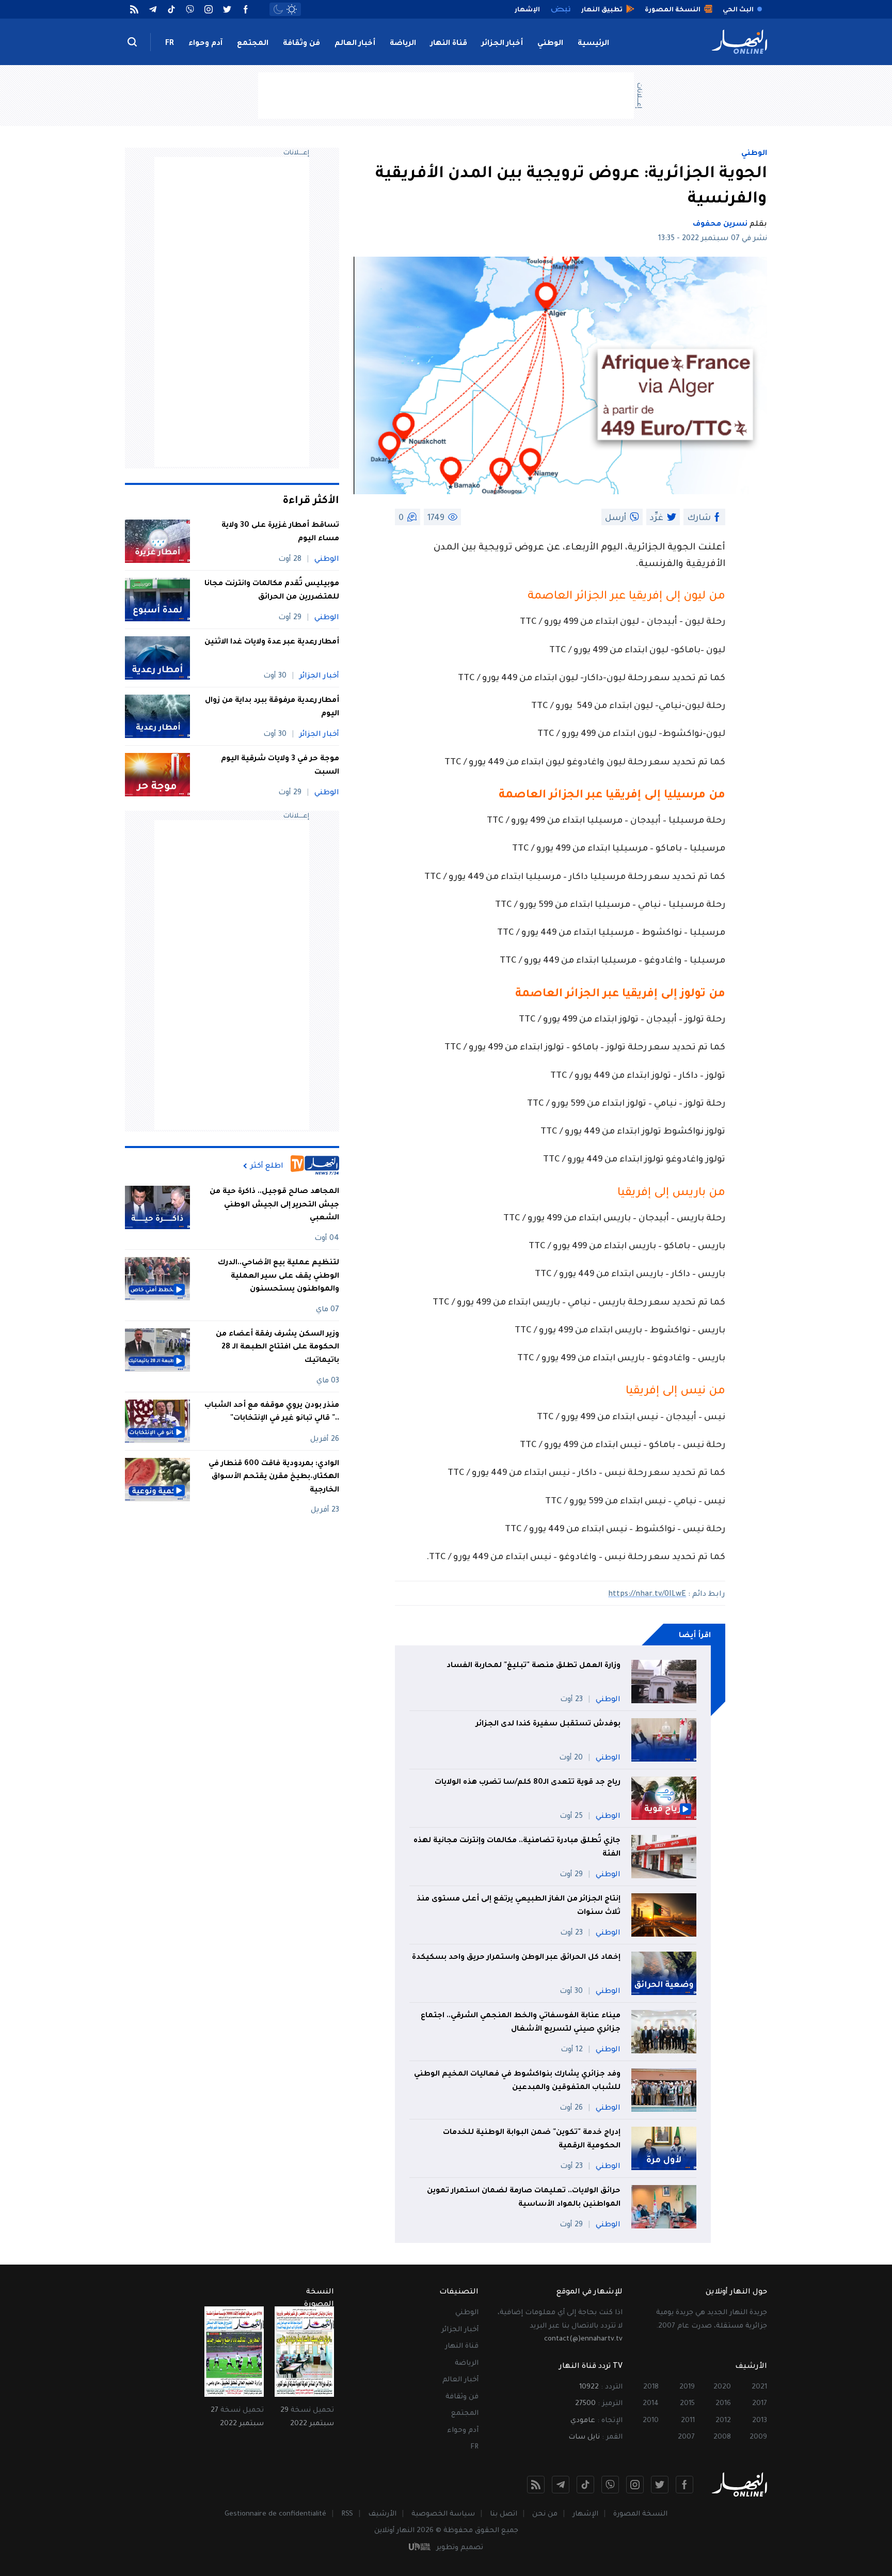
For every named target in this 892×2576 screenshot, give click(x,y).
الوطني (550, 44)
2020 (722, 2387)
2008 (722, 2437)
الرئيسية (593, 44)
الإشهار (585, 2514)
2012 (723, 2421)
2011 (688, 2421)
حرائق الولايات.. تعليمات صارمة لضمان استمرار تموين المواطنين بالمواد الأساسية (524, 2198)
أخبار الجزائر (502, 44)
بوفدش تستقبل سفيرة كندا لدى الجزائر (548, 1724)
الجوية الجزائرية (662, 548)
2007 (686, 2437)
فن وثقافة (301, 44)
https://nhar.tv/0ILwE (647, 1595)
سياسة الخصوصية (443, 2514)
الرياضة (403, 44)
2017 (760, 2404)
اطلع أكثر (267, 1166)
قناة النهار (449, 44)
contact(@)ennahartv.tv (583, 2339)
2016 (723, 2404)
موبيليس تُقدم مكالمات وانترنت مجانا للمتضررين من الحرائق (272, 591)
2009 (758, 2437)
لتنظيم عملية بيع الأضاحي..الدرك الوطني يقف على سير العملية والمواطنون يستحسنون (278, 1276)
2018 (651, 2387)
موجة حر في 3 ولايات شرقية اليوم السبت (280, 766)
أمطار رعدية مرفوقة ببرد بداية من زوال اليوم (272, 708)
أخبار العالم (355, 44)
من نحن (545, 2514)
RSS (347, 2514)
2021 (759, 2387)
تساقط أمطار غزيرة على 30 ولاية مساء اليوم (280, 532)
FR (170, 44)
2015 (687, 2404)
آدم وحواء (205, 44)
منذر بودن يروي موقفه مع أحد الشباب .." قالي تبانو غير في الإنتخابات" (272, 1412)
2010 (651, 2421)
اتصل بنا (504, 2514)
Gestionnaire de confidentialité (275, 2514)
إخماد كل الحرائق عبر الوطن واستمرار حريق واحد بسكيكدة (516, 1958)
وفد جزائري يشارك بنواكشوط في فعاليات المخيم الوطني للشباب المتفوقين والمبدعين (517, 2081)
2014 (651, 2404)
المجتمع (253, 44)
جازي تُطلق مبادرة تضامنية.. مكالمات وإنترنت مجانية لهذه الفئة (517, 1848)
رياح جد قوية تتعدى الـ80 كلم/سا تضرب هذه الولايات (528, 1783)
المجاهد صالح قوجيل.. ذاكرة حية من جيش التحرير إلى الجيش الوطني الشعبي (274, 1205)
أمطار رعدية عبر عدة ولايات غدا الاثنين (272, 642)
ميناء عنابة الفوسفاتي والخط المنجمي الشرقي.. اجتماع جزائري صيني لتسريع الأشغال (521, 2023)
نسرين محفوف (720, 225)
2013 (760, 2421)
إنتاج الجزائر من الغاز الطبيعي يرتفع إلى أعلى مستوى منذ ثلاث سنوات (519, 1906)
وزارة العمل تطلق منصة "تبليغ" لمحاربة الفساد (533, 1666)
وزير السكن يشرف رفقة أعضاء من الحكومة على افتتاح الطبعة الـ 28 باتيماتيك (277, 1348)
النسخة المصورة (640, 2514)
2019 (687, 2387)
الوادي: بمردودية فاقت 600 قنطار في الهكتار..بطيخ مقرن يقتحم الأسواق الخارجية (274, 1477)
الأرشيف (382, 2514)
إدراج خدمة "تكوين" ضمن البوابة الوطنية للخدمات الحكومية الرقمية (532, 2140)
